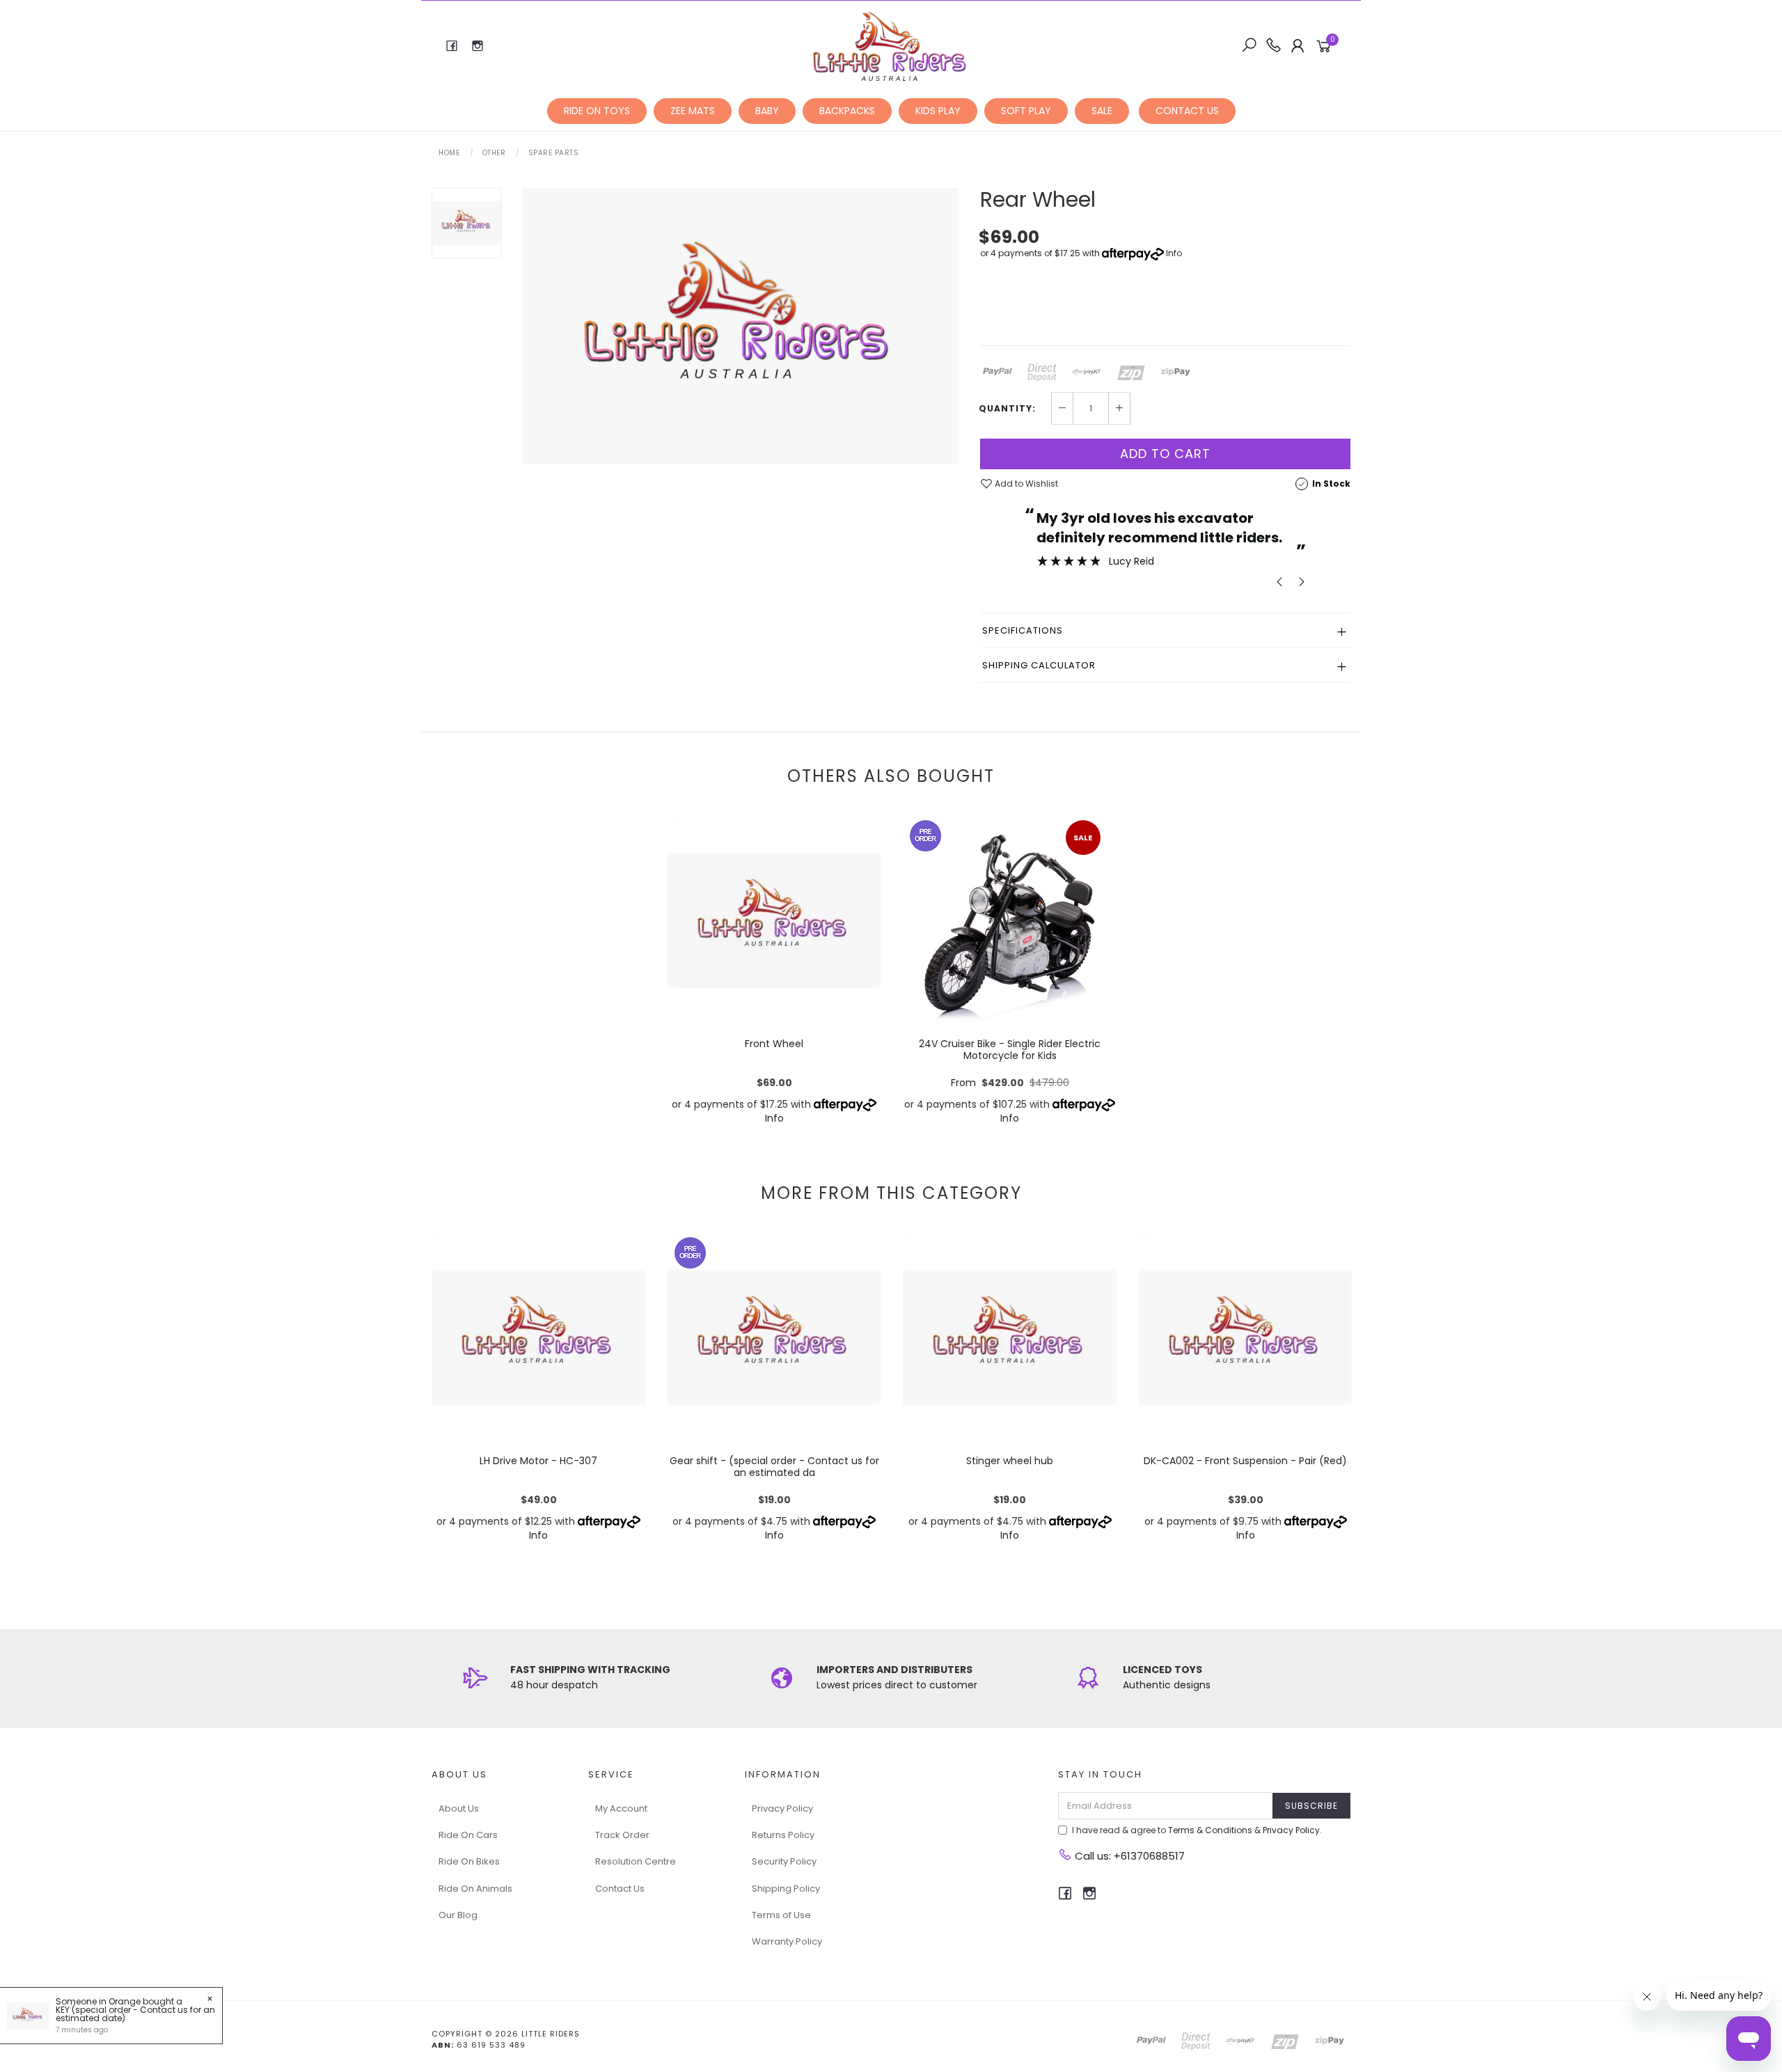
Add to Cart (1165, 454)
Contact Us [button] (1187, 111)
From (1010, 1083)
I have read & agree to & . (1197, 1830)
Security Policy (784, 1861)
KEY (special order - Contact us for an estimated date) (135, 2014)
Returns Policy (783, 1835)
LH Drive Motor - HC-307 (538, 1461)
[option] (741, 326)
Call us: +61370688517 (1128, 1856)
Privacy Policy (782, 1808)
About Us (459, 1808)
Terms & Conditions (1210, 1830)
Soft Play (1026, 111)
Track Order (622, 1835)
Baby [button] (767, 111)
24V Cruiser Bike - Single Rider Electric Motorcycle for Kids (1010, 1050)
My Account (621, 1808)
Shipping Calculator (1039, 665)
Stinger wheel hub (1010, 1461)
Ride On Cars (468, 1835)
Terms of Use (781, 1915)
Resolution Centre (636, 1861)
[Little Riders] (890, 45)
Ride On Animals (475, 1889)
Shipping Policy (786, 1889)
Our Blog (458, 1915)
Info (1174, 253)
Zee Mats (693, 111)
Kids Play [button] (938, 111)
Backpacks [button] (847, 111)
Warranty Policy (787, 1941)
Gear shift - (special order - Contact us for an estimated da (774, 1467)
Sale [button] (1102, 111)
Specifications (1023, 630)
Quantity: (1007, 409)
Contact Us (620, 1889)
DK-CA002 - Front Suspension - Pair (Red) (1245, 1461)
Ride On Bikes (469, 1861)
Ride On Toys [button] (597, 111)
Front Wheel (774, 1044)
